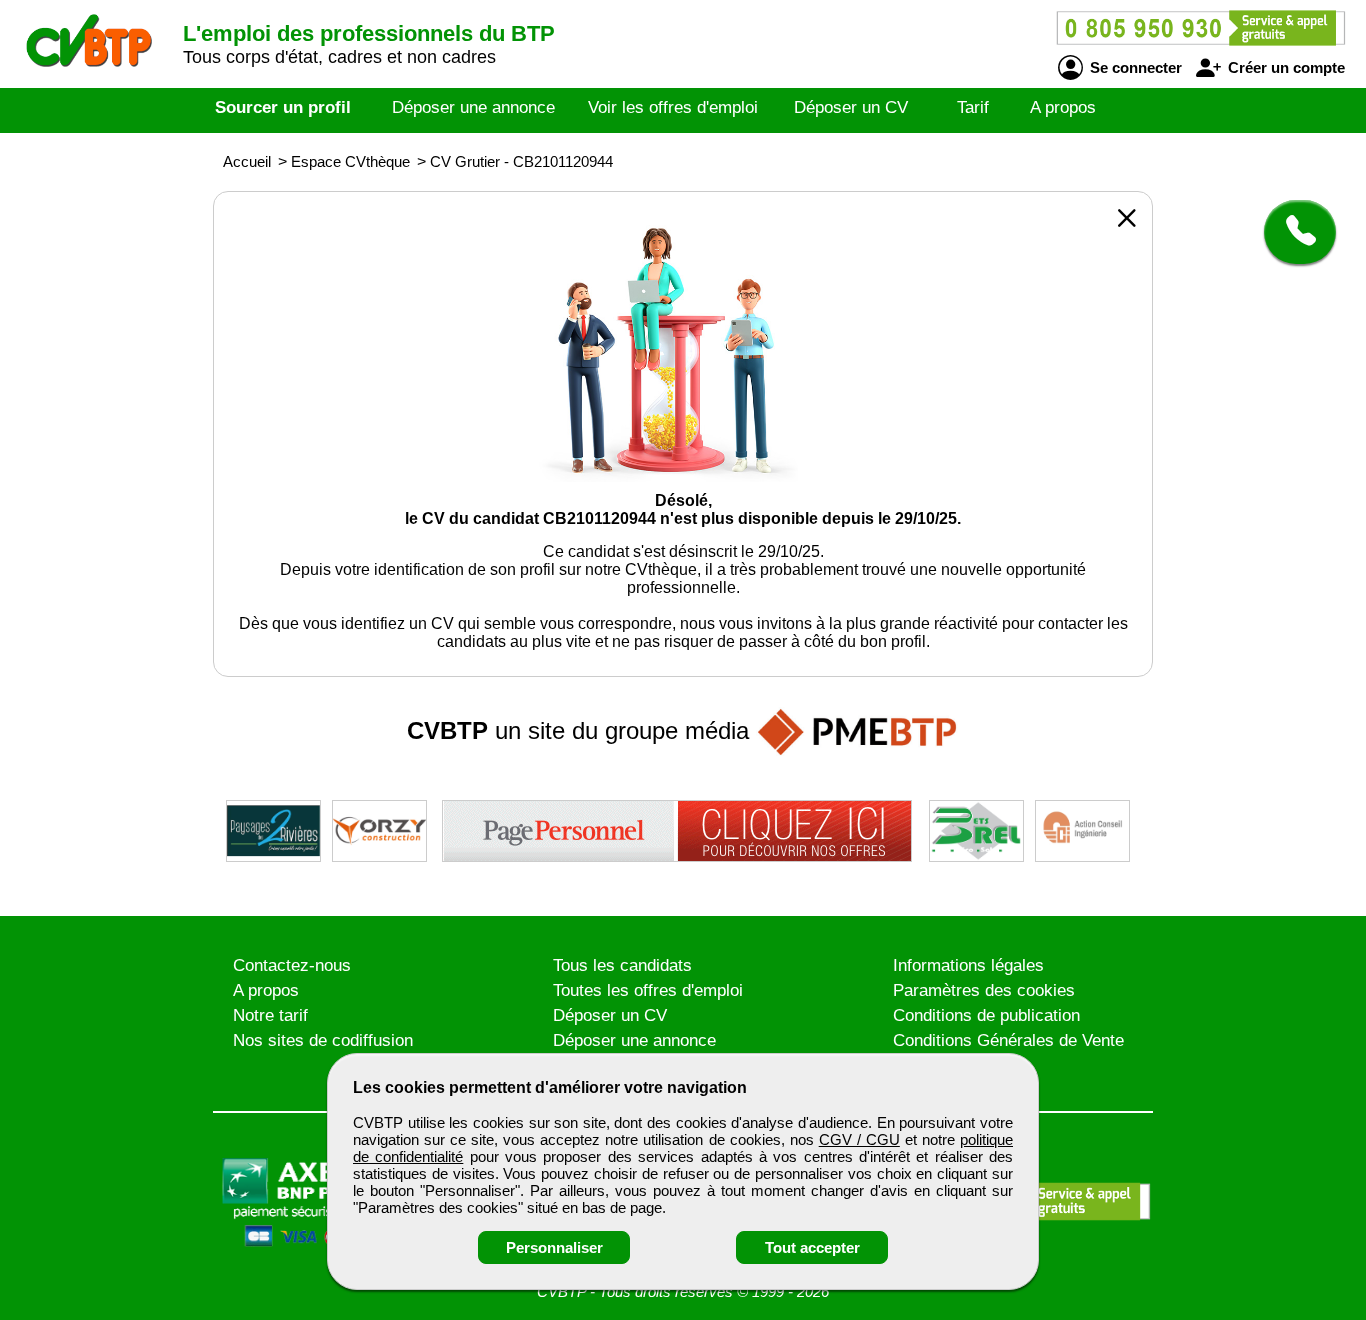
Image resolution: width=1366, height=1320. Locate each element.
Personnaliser (554, 1247)
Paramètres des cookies (984, 990)
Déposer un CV (851, 107)
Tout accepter (812, 1247)
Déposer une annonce (473, 107)
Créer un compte (1284, 67)
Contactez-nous (292, 965)
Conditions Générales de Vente (1008, 1040)
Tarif (973, 107)
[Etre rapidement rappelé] (1292, 232)
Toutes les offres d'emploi (648, 990)
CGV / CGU (859, 1139)
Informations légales (968, 965)
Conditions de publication (986, 1015)
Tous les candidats (622, 965)
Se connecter (1134, 67)
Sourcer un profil (283, 107)
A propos (1063, 107)
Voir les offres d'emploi (673, 107)
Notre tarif (270, 1015)
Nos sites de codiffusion (323, 1040)
